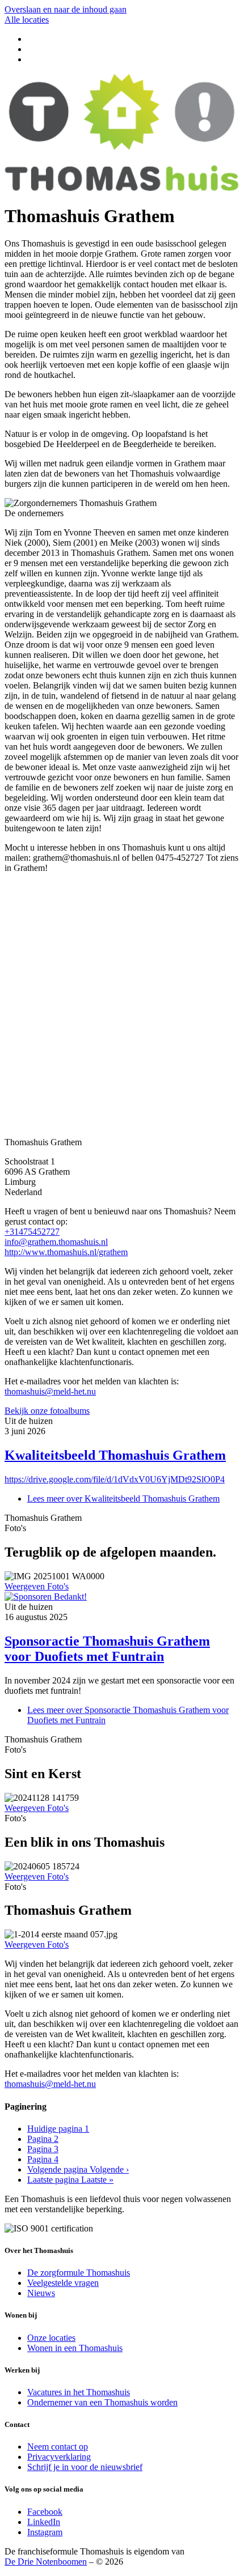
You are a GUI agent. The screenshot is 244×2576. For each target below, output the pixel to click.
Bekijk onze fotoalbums (47, 1411)
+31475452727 (32, 1232)
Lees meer (123, 1499)
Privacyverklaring (59, 2457)
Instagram (45, 2532)
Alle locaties (27, 20)
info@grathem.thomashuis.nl (56, 1242)
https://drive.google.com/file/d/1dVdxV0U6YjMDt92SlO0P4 (115, 1479)
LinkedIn (44, 2522)
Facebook (45, 2512)
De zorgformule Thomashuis (79, 2273)
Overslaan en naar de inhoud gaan (66, 9)
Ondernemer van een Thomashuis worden (102, 2402)
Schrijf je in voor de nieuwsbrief (85, 2467)
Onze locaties (51, 2338)
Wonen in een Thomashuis (75, 2348)
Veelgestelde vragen (63, 2283)
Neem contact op (58, 2447)
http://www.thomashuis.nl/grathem (66, 1252)
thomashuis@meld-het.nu (50, 1391)
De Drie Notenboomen (46, 2562)
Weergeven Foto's (37, 1586)
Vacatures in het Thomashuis (79, 2392)
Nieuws (41, 2293)
